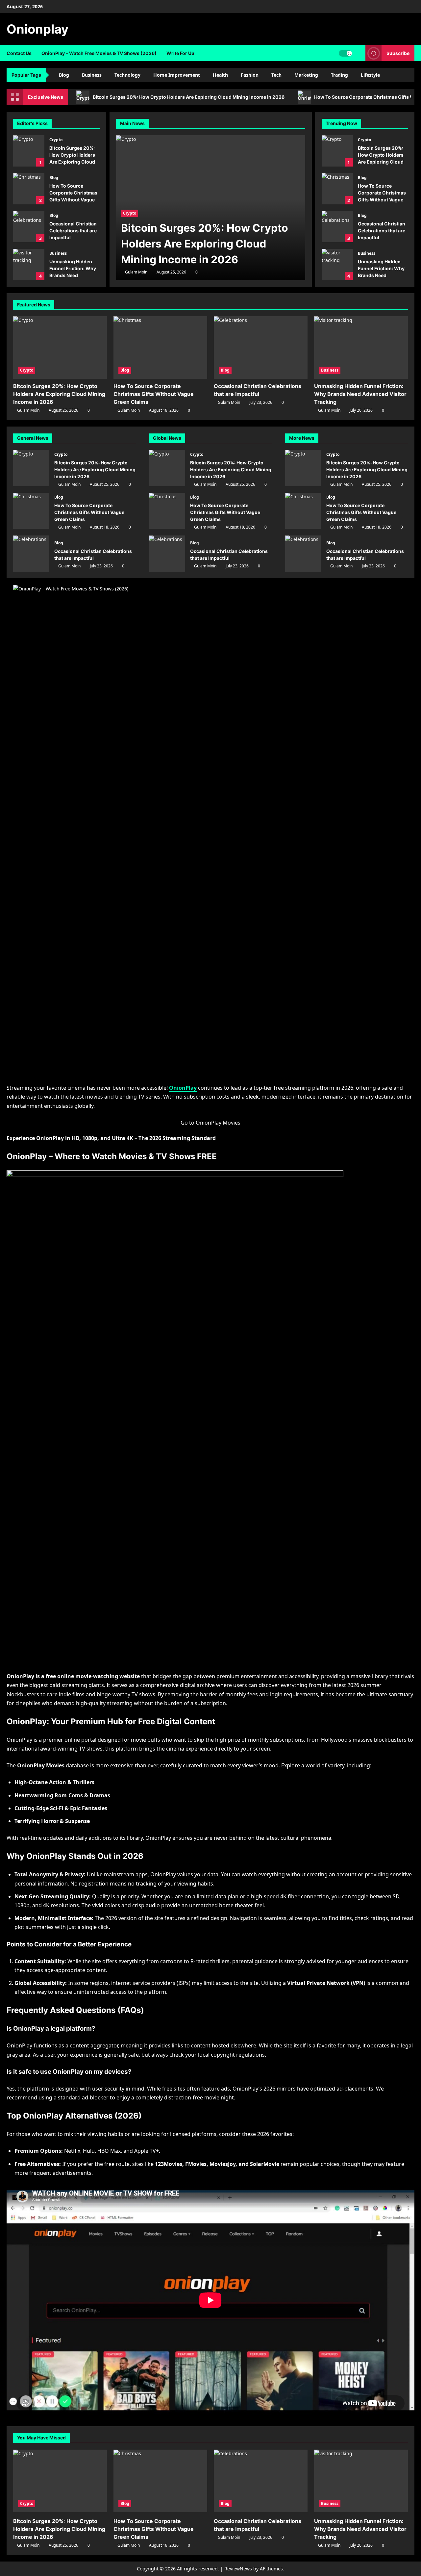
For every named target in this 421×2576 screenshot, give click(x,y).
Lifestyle (370, 75)
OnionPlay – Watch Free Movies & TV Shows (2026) (99, 53)
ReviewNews (238, 2569)
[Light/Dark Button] (345, 53)
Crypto (56, 140)
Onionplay (37, 29)
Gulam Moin (136, 272)
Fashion (250, 75)
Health (220, 75)
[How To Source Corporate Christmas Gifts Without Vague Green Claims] (160, 348)
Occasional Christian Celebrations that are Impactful (29, 227)
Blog (64, 75)
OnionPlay (183, 1088)
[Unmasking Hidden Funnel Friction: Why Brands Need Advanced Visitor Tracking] (361, 348)
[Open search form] (359, 53)
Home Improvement (177, 75)
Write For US (180, 53)
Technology (127, 75)
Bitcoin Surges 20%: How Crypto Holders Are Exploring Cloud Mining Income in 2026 (189, 97)
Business (92, 75)
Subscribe (398, 53)
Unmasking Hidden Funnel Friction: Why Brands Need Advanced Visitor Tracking (29, 264)
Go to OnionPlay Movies (210, 1123)
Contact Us (19, 53)
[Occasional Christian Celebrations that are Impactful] (261, 348)
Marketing (306, 75)
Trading (339, 75)
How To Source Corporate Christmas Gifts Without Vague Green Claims (29, 189)
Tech (276, 75)
